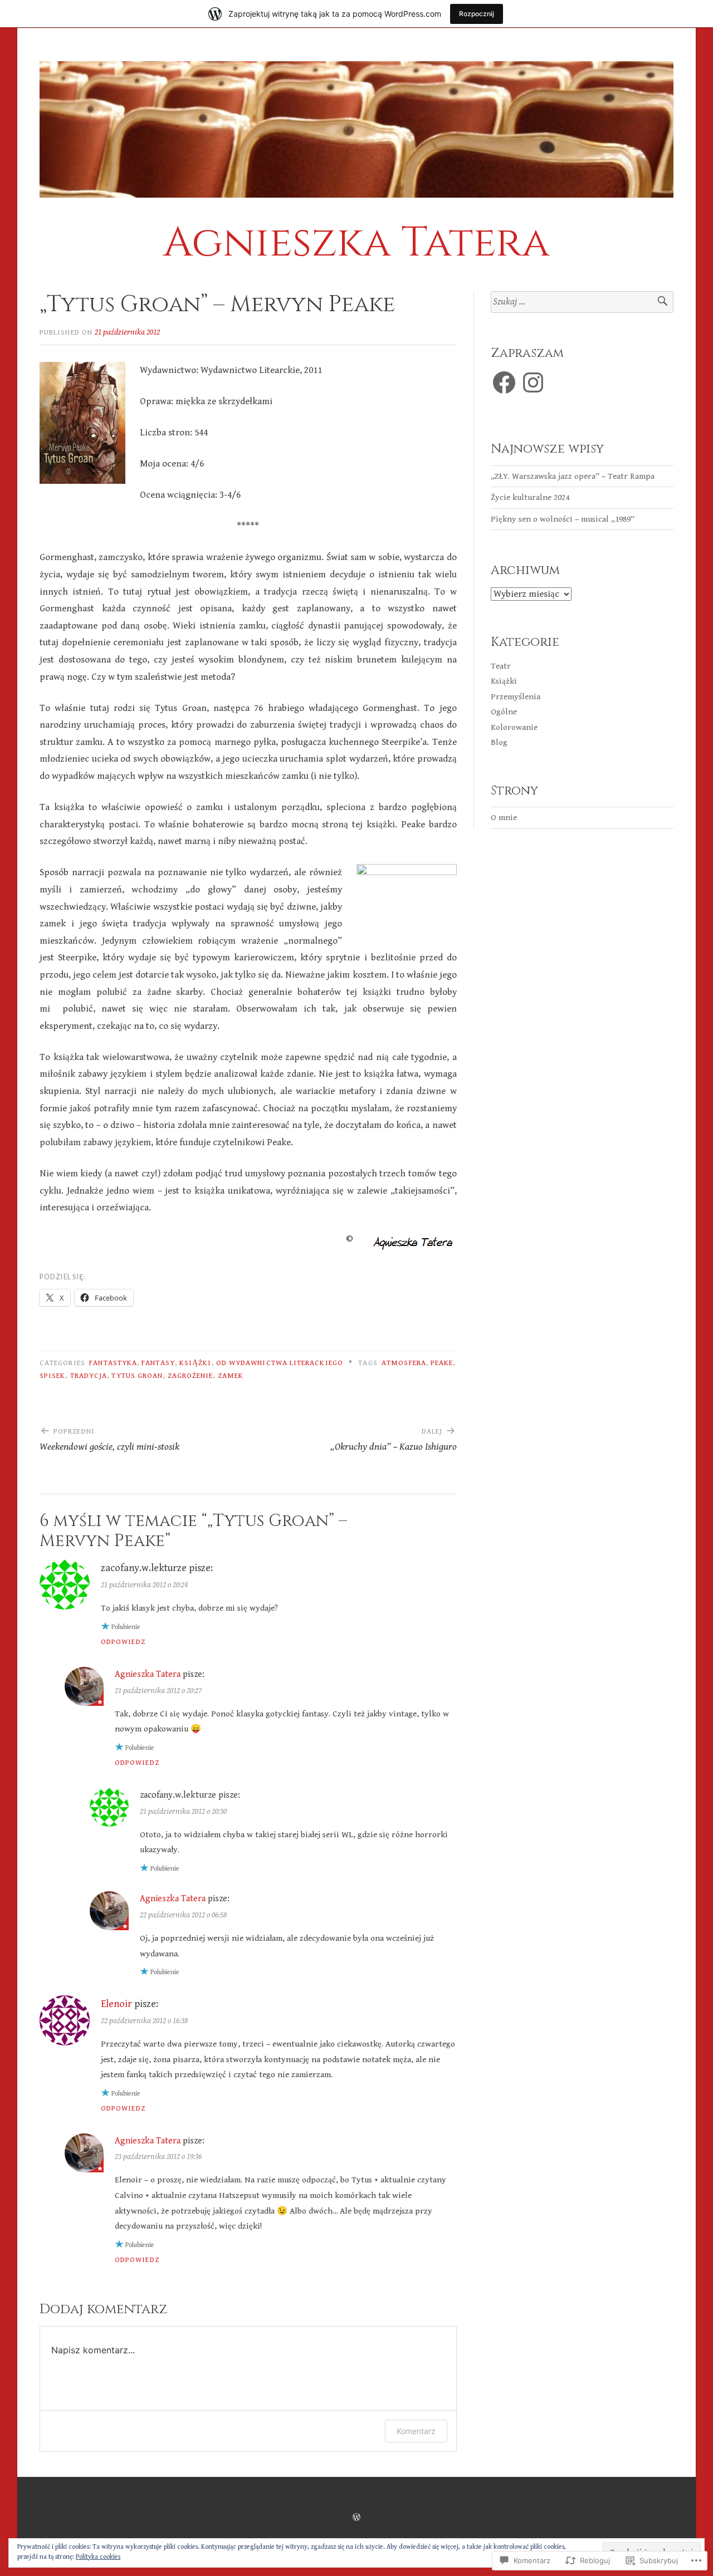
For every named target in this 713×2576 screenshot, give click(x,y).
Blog (499, 742)
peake (442, 1363)
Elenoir (116, 2004)
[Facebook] (504, 382)
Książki (196, 1363)
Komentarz (416, 2431)
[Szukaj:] (582, 302)
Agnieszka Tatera (356, 243)
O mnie (504, 818)
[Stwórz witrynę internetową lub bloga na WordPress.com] (356, 2518)
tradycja (89, 1376)
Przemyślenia (516, 697)
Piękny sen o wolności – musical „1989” (563, 519)
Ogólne (504, 712)
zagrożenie (191, 1376)
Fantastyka (113, 1363)
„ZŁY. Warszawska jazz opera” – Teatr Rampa (573, 476)
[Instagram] (533, 382)
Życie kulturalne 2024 (530, 497)
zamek (231, 1376)
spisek (52, 1376)
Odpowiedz (123, 1642)
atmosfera (404, 1363)
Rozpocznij (477, 14)
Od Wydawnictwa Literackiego (280, 1363)
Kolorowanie (514, 727)
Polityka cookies (98, 2557)
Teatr (501, 666)
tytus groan (137, 1376)
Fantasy (158, 1363)
